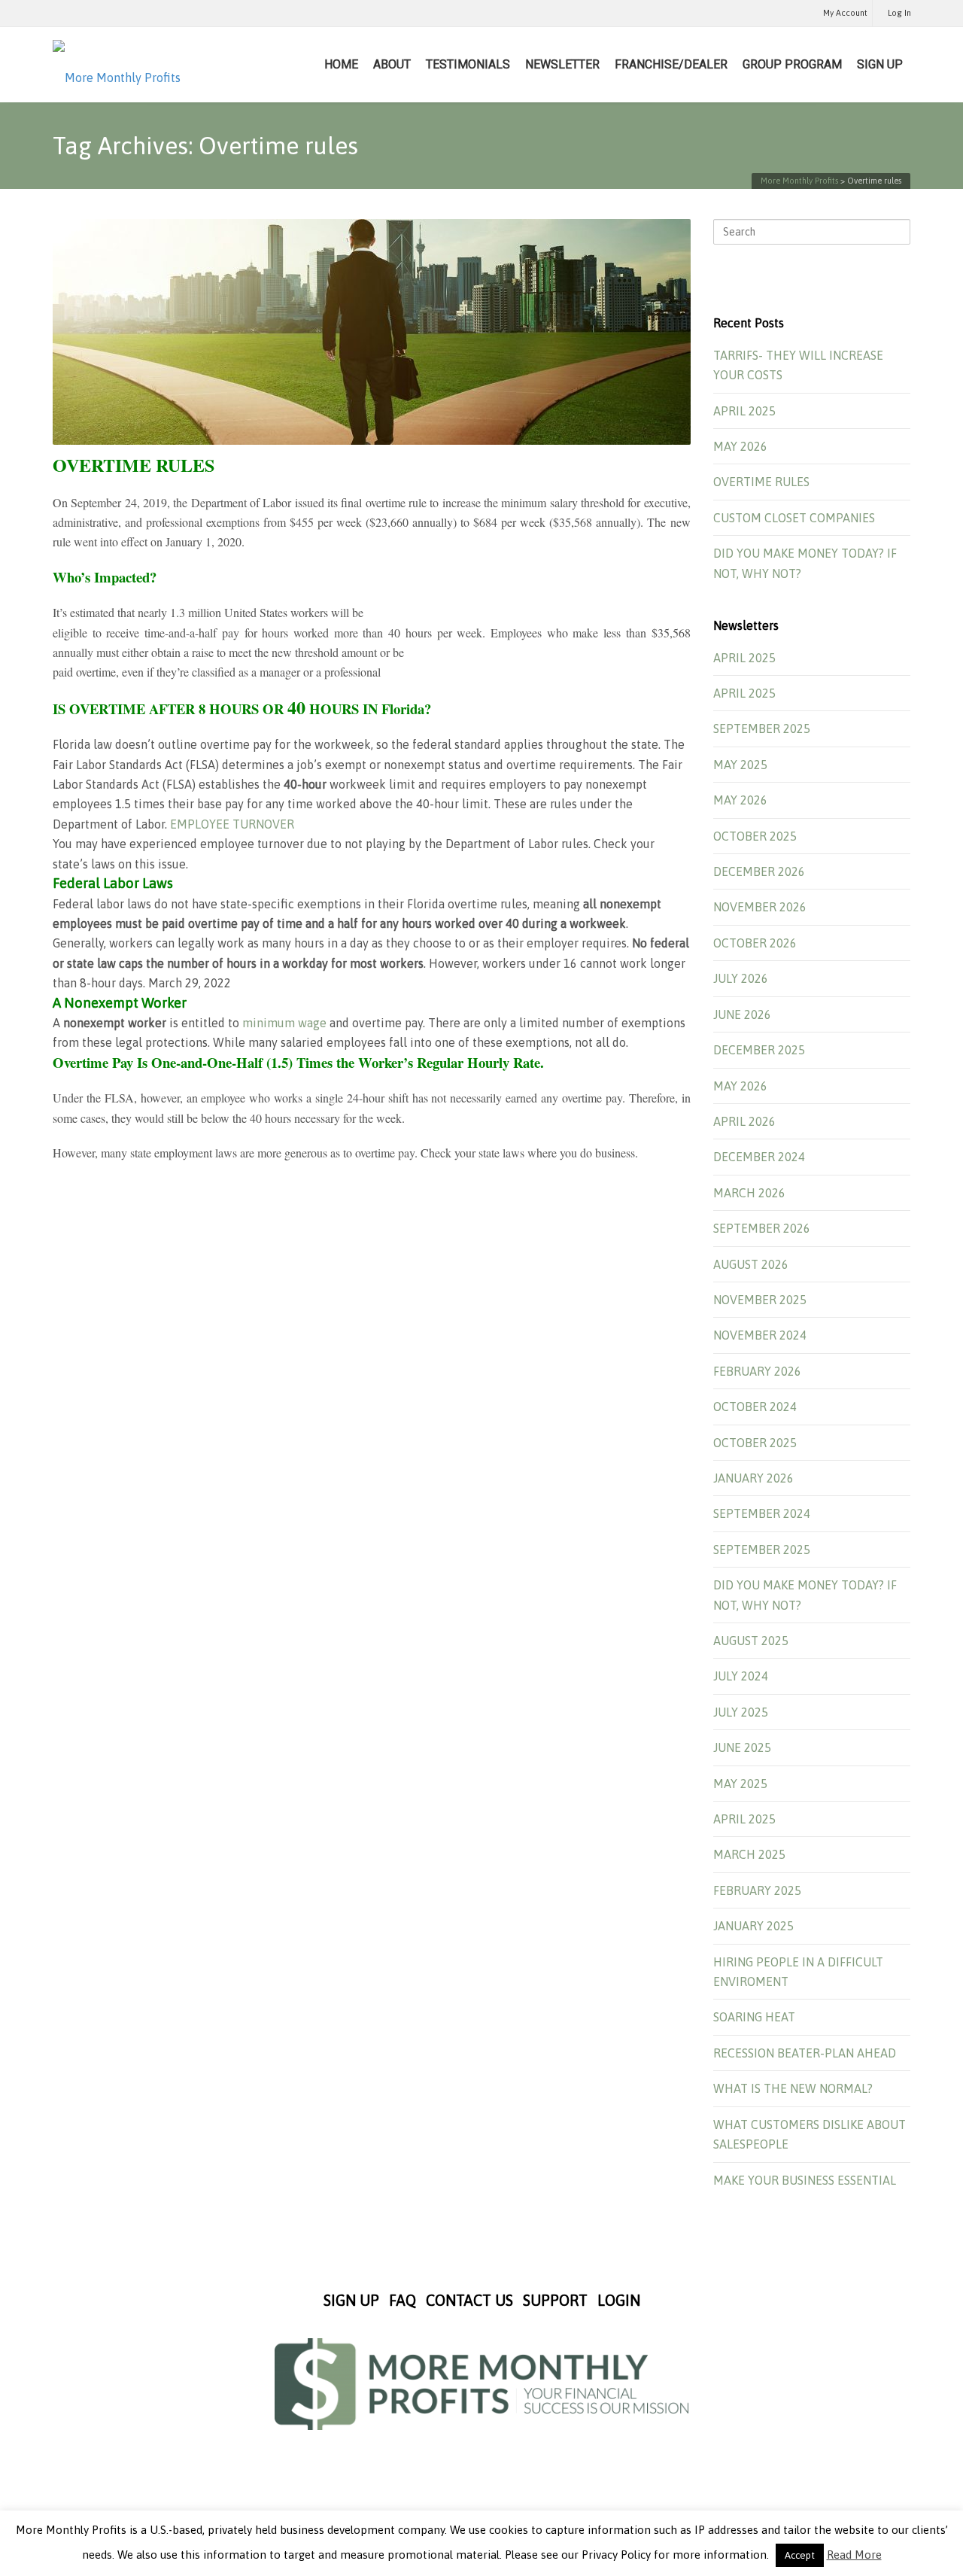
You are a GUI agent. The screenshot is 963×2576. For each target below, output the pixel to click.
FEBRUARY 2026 (757, 1371)
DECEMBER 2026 (759, 871)
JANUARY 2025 (753, 1926)
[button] (372, 804)
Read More (854, 2555)
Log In (899, 13)
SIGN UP (880, 64)
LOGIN (619, 2300)
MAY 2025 (740, 765)
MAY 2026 (740, 446)
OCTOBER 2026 (755, 943)
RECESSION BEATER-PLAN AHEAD (805, 2053)
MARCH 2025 (749, 1854)
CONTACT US (469, 2300)
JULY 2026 (741, 978)
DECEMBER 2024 (759, 1157)
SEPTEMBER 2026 (762, 1228)
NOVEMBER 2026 (760, 907)
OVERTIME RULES (761, 482)
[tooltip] (131, 943)
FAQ (403, 2300)
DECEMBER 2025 (759, 1050)
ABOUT (392, 64)
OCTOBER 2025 (755, 836)
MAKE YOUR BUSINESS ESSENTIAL (805, 2180)
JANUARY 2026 (753, 1478)
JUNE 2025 (742, 1747)
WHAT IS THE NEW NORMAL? (793, 2088)
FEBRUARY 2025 (757, 1890)
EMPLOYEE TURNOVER (232, 824)
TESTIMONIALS (468, 64)
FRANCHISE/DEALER (671, 64)
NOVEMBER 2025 (760, 1300)
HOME (341, 64)
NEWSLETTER (562, 64)
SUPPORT (555, 2300)
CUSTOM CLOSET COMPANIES (794, 518)
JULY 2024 (741, 1676)
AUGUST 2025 (751, 1641)
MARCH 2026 (749, 1193)
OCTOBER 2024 (755, 1407)
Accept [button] (800, 2555)
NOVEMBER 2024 (760, 1335)
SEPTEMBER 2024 (762, 1513)
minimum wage (284, 1023)
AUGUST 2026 (751, 1264)
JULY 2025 (741, 1712)
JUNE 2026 (742, 1014)
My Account (845, 13)
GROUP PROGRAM (792, 64)
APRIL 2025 (744, 411)
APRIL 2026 (744, 1121)
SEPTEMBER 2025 (762, 728)
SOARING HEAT (754, 2017)
